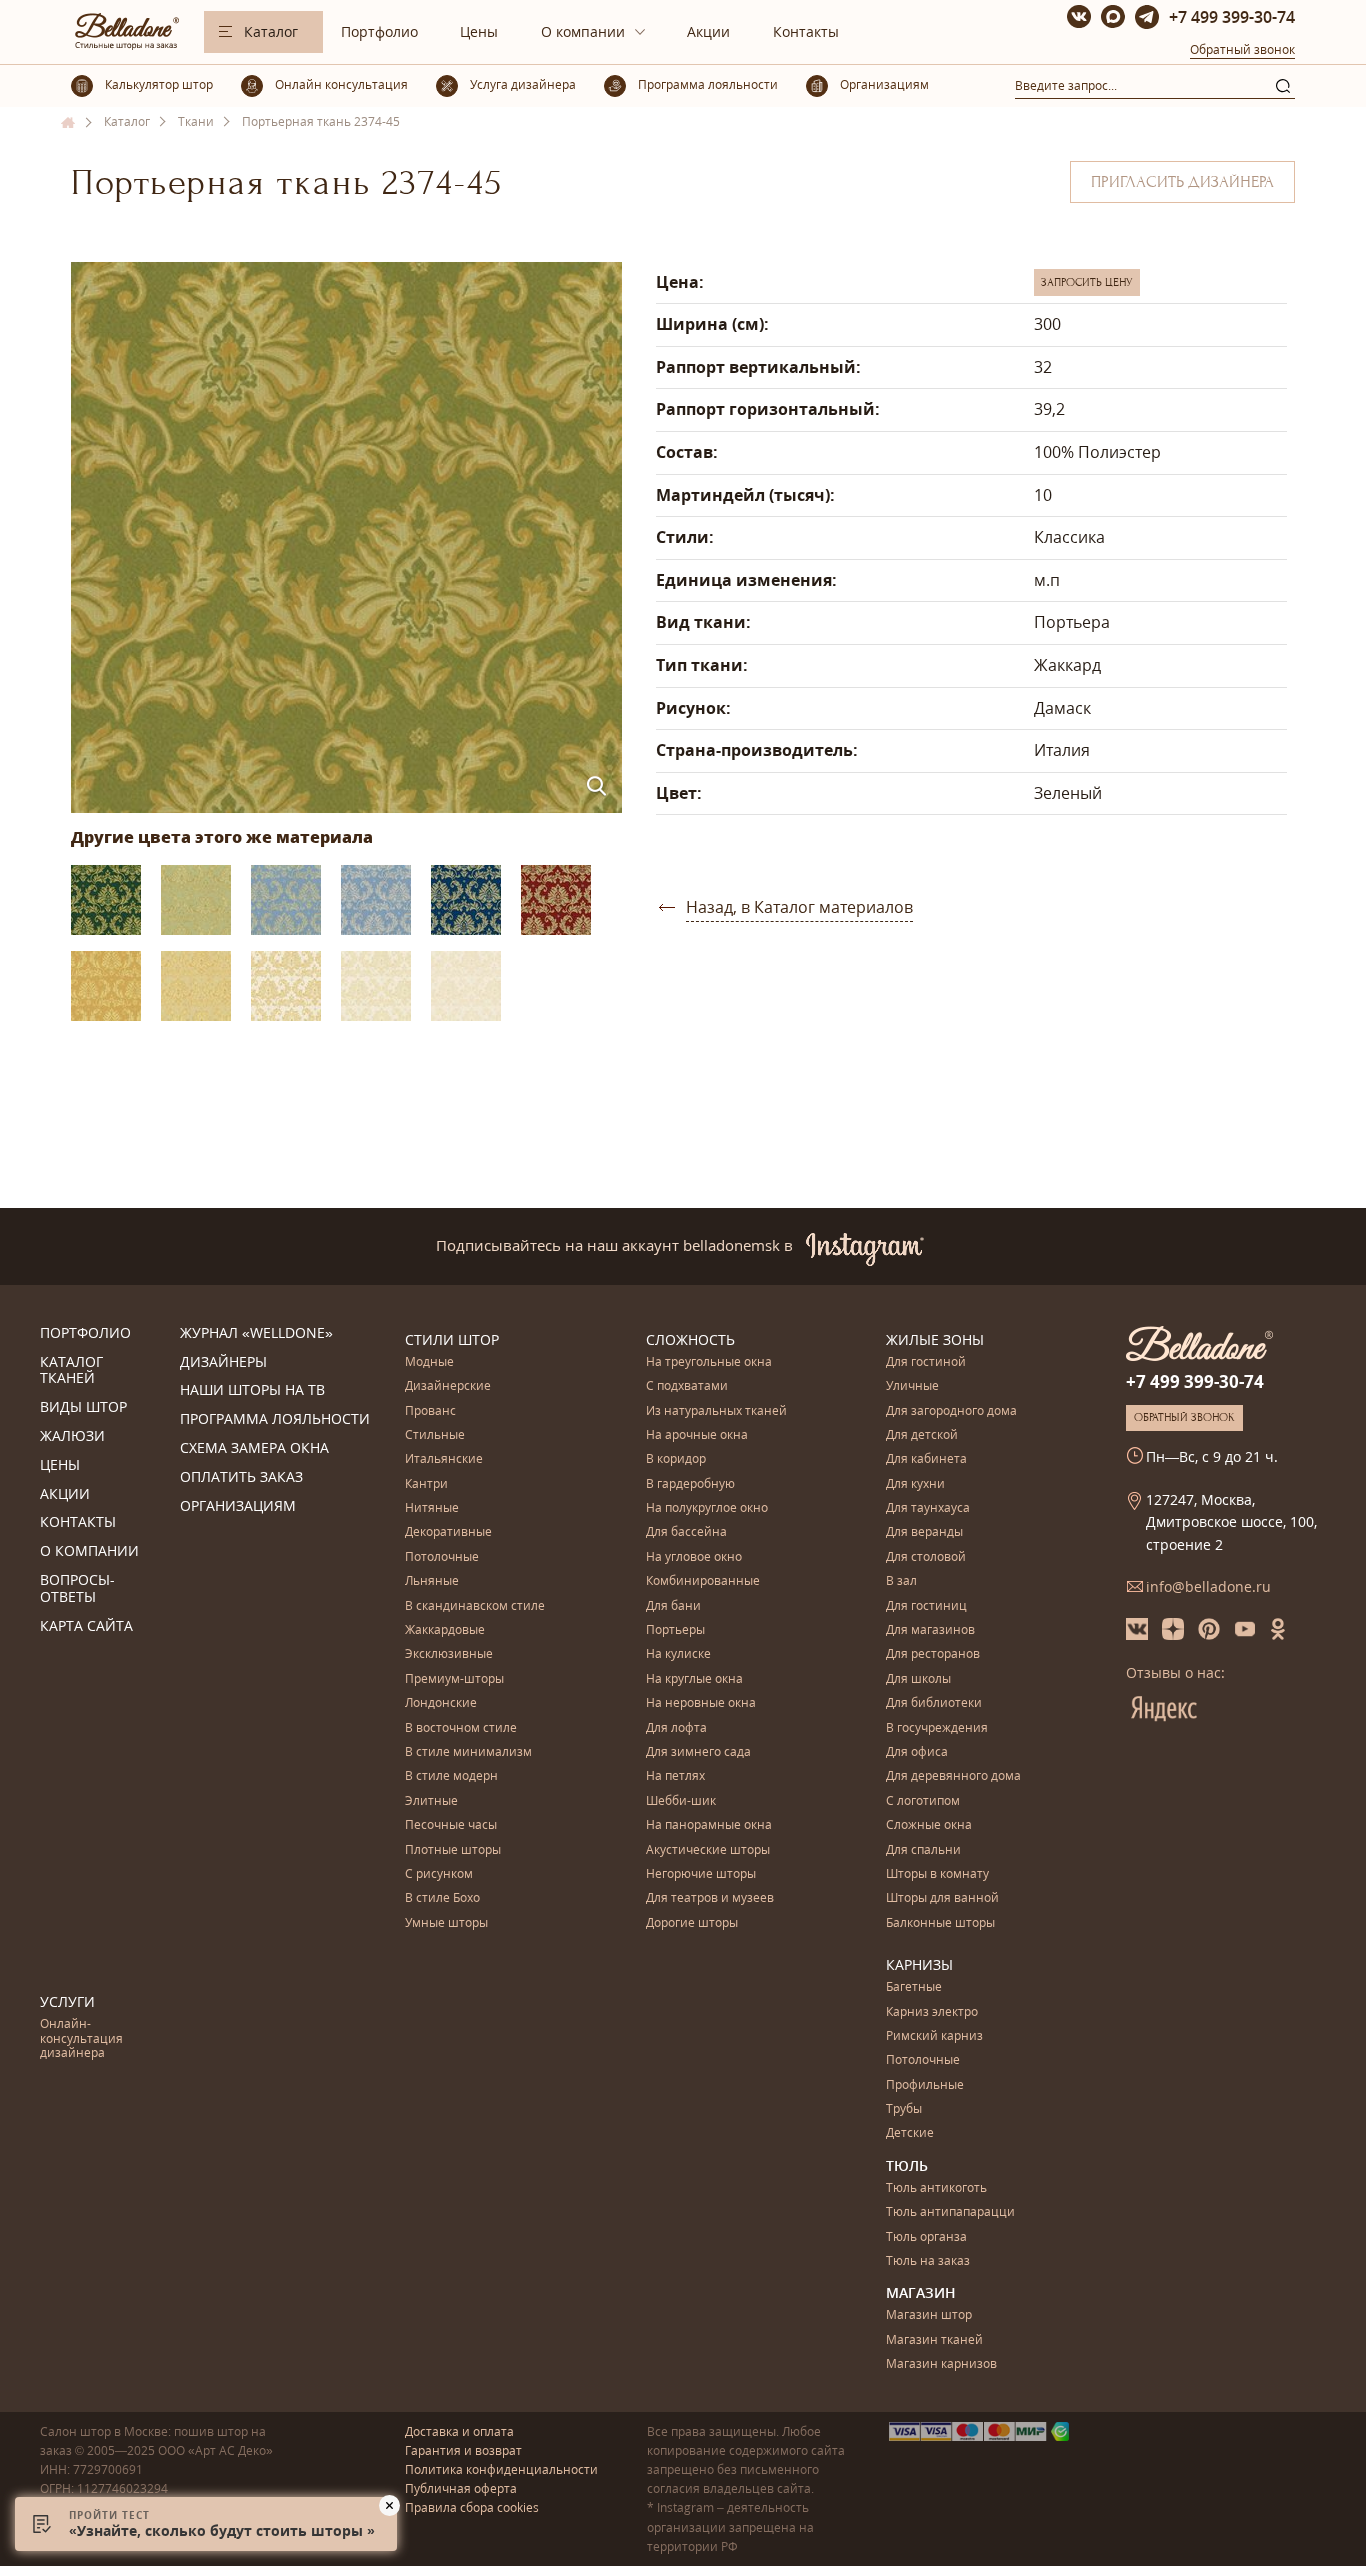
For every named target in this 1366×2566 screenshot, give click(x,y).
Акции (708, 31)
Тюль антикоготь (936, 2188)
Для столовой (926, 1557)
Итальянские (444, 1459)
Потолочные (442, 1557)
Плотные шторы (453, 1850)
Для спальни (923, 1850)
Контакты (806, 31)
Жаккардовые (445, 1630)
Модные (429, 1362)
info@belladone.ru (1208, 1586)
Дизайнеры (223, 1362)
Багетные (914, 1987)
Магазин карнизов (941, 2364)
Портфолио (379, 31)
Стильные (435, 1435)
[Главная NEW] (68, 122)
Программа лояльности (275, 1419)
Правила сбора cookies (472, 2507)
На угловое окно (694, 1557)
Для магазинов (930, 1630)
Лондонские (441, 1703)
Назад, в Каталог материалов (799, 907)
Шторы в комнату (937, 1874)
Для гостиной (926, 1362)
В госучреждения (937, 1728)
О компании (583, 31)
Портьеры (675, 1630)
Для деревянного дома (953, 1776)
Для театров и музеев (710, 1898)
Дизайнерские (448, 1386)
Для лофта (676, 1728)
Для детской (922, 1435)
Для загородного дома (951, 1411)
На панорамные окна (709, 1825)
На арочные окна (697, 1435)
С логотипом (923, 1801)
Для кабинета (926, 1459)
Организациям (238, 1506)
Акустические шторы (708, 1850)
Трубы (904, 2109)
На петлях (675, 1776)
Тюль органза (926, 2237)
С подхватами (687, 1386)
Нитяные (432, 1508)
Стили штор (452, 1339)
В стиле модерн (451, 1776)
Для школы (918, 1679)
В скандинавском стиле (475, 1606)
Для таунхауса (928, 1508)
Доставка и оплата (459, 2431)
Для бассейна (686, 1532)
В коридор (676, 1459)
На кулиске (678, 1654)
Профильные (925, 2085)
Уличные (912, 1386)
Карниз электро (932, 2012)
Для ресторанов (933, 1654)
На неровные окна (701, 1703)
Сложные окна (929, 1825)
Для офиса (917, 1752)
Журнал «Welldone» (256, 1333)
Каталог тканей (71, 1371)
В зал (901, 1581)
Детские (910, 2133)
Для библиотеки (934, 1703)
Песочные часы (451, 1825)
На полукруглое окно (707, 1508)
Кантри (426, 1484)
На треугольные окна (709, 1362)
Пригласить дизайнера (1182, 181)
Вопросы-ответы (77, 1589)
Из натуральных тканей (716, 1411)
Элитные (431, 1801)
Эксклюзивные (449, 1654)
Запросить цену (1087, 282)
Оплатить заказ (241, 1477)
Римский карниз (934, 2036)
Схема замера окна (254, 1448)
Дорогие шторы (692, 1923)
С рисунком (439, 1874)
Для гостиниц (926, 1606)
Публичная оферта (461, 2488)
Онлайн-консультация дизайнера (81, 2039)
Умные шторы (446, 1923)
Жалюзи (72, 1436)
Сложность (690, 1339)
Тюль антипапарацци (950, 2212)
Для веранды (924, 1532)
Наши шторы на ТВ (252, 1390)
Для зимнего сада (698, 1752)
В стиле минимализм (468, 1752)
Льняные (432, 1581)
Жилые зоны (935, 1339)
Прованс (430, 1411)
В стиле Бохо (442, 1898)
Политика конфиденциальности (501, 2469)
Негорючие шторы (701, 1874)
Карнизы (919, 1964)
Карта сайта (86, 1626)
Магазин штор (929, 2315)
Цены (479, 31)
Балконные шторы (940, 1923)
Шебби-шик (681, 1801)
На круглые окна (694, 1679)
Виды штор (83, 1407)
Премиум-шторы (454, 1679)
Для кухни (915, 1484)
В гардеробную (690, 1484)
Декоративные (448, 1532)
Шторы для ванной (942, 1898)
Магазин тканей (934, 2340)
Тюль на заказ (928, 2261)
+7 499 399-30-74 (1232, 17)
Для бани (673, 1606)
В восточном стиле (461, 1728)
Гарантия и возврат (463, 2450)
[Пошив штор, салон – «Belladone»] (125, 44)
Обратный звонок (1242, 49)
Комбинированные (703, 1581)
